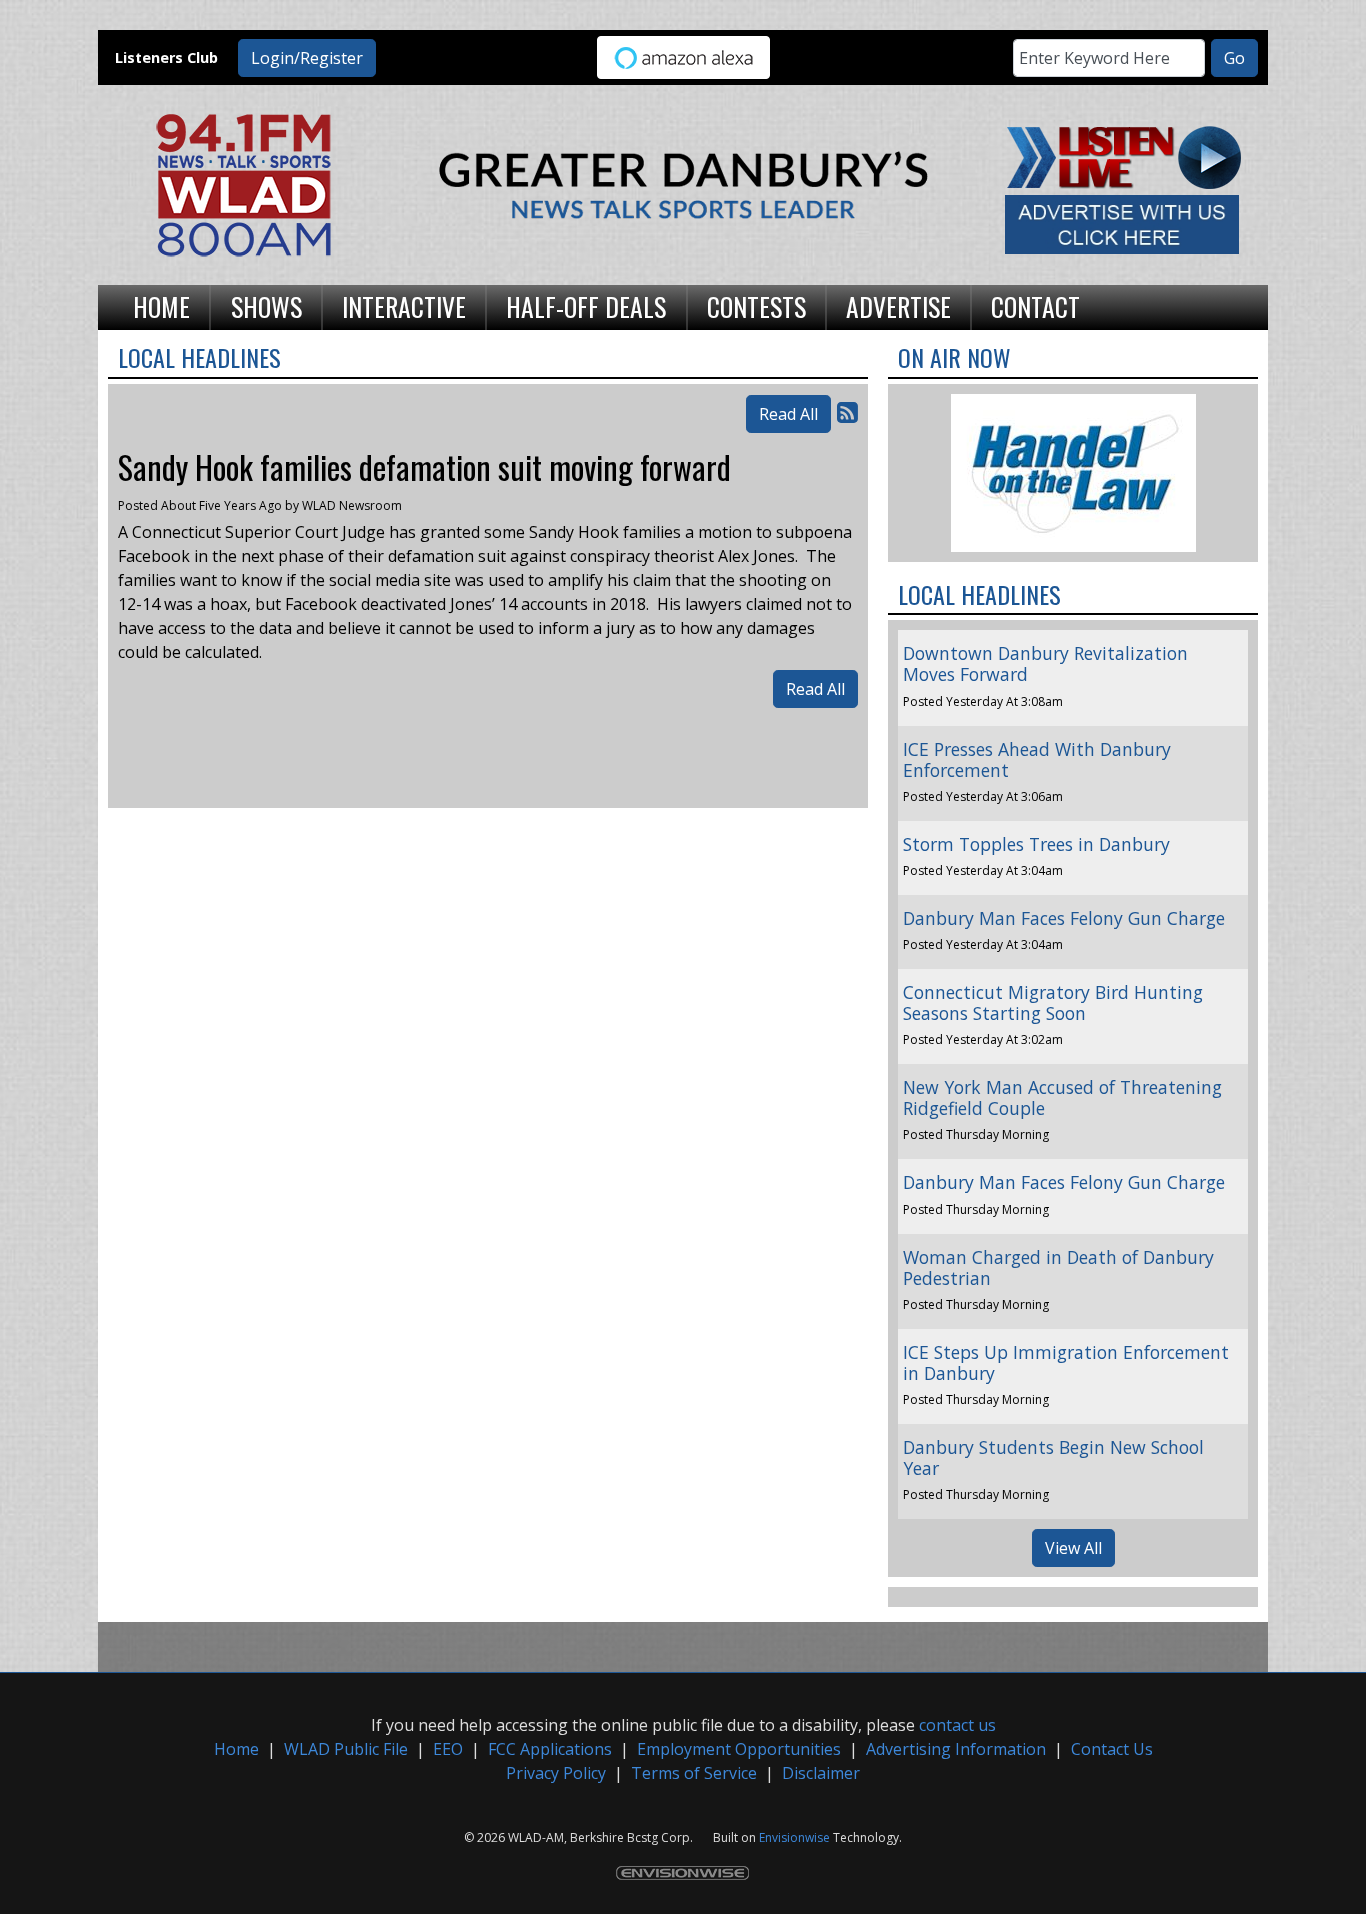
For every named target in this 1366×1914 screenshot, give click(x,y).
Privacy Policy (556, 1773)
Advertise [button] (898, 306)
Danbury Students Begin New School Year (1053, 1457)
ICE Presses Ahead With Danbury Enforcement (1037, 759)
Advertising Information (956, 1749)
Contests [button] (756, 306)
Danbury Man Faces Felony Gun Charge (1064, 918)
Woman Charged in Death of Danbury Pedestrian (1058, 1267)
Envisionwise (794, 1837)
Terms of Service (694, 1773)
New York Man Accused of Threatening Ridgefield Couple (1062, 1097)
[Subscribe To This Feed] (847, 411)
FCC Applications (550, 1749)
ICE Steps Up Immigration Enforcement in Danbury (1066, 1362)
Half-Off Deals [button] (586, 306)
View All (1073, 1548)
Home (236, 1749)
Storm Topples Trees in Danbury (1036, 844)
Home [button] (161, 306)
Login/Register (307, 58)
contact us (957, 1725)
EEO (448, 1749)
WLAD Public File (346, 1749)
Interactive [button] (404, 306)
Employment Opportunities (739, 1749)
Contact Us (1112, 1749)
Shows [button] (266, 306)
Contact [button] (1035, 306)
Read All (788, 414)
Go (1234, 58)
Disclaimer (821, 1773)
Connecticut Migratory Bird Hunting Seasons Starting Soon (1053, 1002)
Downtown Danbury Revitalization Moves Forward (1045, 663)
